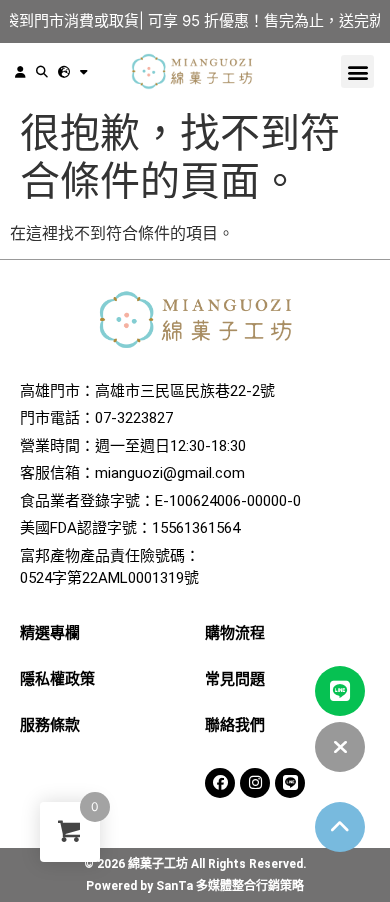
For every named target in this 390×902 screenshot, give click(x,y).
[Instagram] (255, 783)
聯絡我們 (235, 725)
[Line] (290, 783)
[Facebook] (220, 783)
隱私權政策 (57, 679)
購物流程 (235, 633)
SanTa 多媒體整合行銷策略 (230, 886)
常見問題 (235, 679)
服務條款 (50, 725)
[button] (357, 71)
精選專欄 (50, 633)
